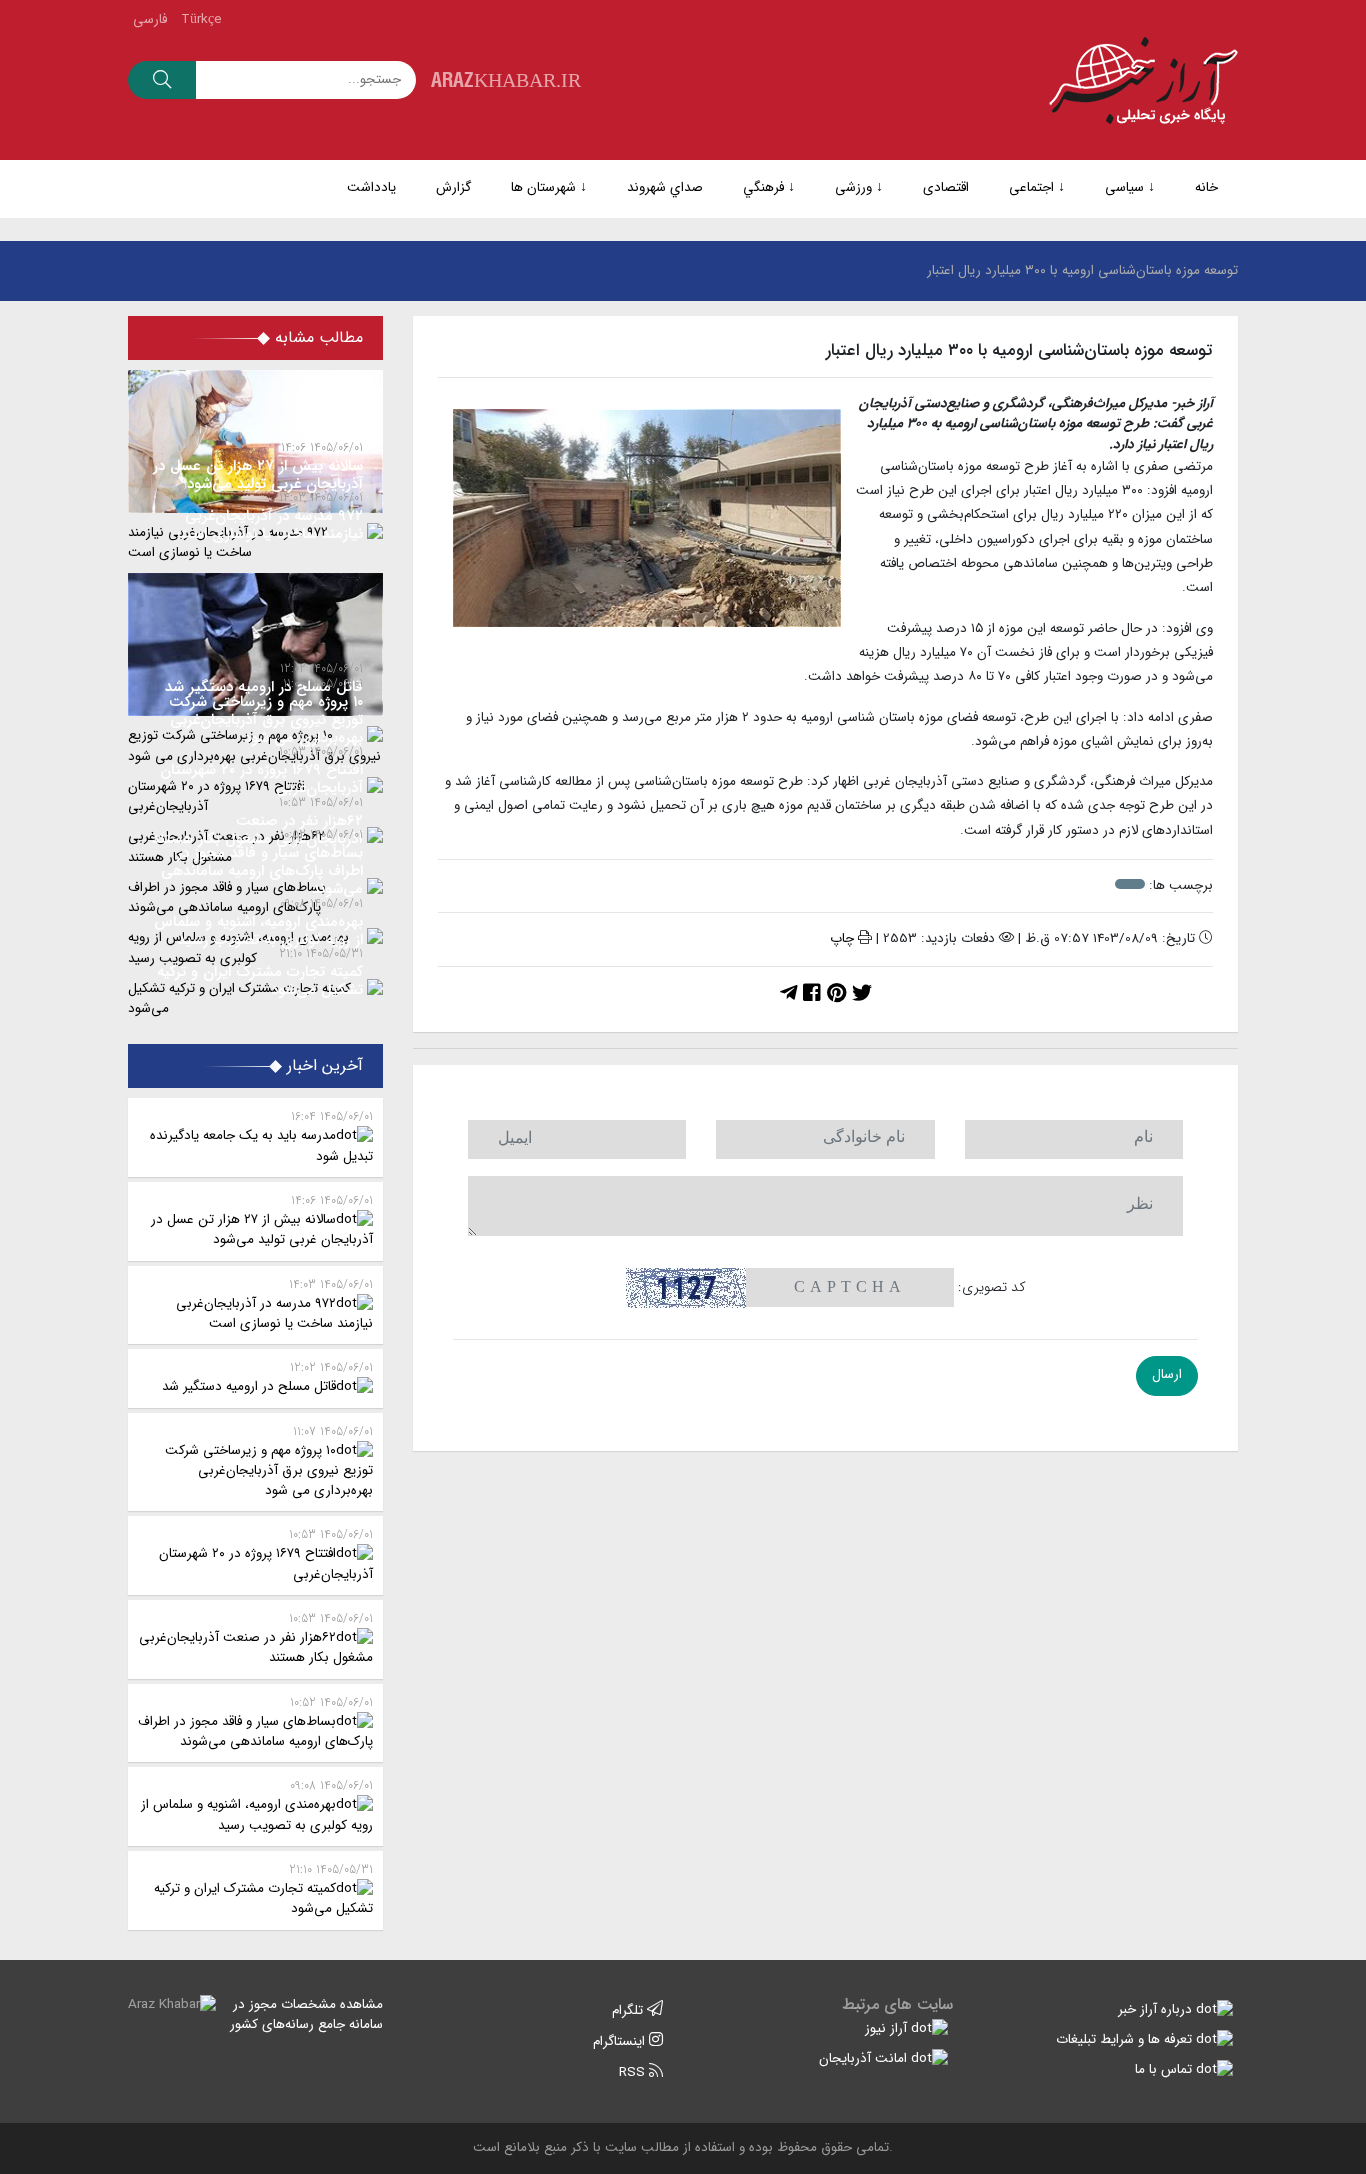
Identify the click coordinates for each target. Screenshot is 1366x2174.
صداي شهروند (665, 187)
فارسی (150, 19)
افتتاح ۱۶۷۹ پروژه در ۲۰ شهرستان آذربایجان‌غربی (266, 1554)
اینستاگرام (621, 2041)
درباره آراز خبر (1157, 2009)
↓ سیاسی (1130, 187)
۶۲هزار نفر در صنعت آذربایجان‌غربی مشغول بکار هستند (256, 1638)
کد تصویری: (992, 1287)
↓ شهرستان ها (549, 187)
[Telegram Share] (788, 994)
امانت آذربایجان (865, 2058)
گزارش (453, 187)
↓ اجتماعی (1037, 187)
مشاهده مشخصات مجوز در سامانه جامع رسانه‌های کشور (306, 2014)
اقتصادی (946, 187)
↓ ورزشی (859, 187)
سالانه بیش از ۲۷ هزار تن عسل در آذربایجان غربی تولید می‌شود (262, 1220)
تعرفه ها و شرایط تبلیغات (1126, 2039)
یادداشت (371, 187)
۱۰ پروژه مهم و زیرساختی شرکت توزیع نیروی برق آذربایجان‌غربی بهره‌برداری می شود (269, 1462)
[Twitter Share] (862, 994)
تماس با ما (1165, 2069)
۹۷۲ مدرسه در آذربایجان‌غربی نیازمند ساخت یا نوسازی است (274, 1304)
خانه (1206, 187)
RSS (634, 2072)
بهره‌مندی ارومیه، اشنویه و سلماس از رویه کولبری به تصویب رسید (257, 1805)
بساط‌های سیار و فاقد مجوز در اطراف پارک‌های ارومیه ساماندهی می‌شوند (255, 1722)
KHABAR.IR (506, 79)
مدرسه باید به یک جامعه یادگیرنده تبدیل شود (261, 1136)
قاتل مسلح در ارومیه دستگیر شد (267, 1377)
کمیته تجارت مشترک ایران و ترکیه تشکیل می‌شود (263, 1889)
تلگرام (629, 2010)
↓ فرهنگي (769, 187)
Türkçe (201, 19)
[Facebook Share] (812, 994)
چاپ (844, 938)
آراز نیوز (888, 2028)
